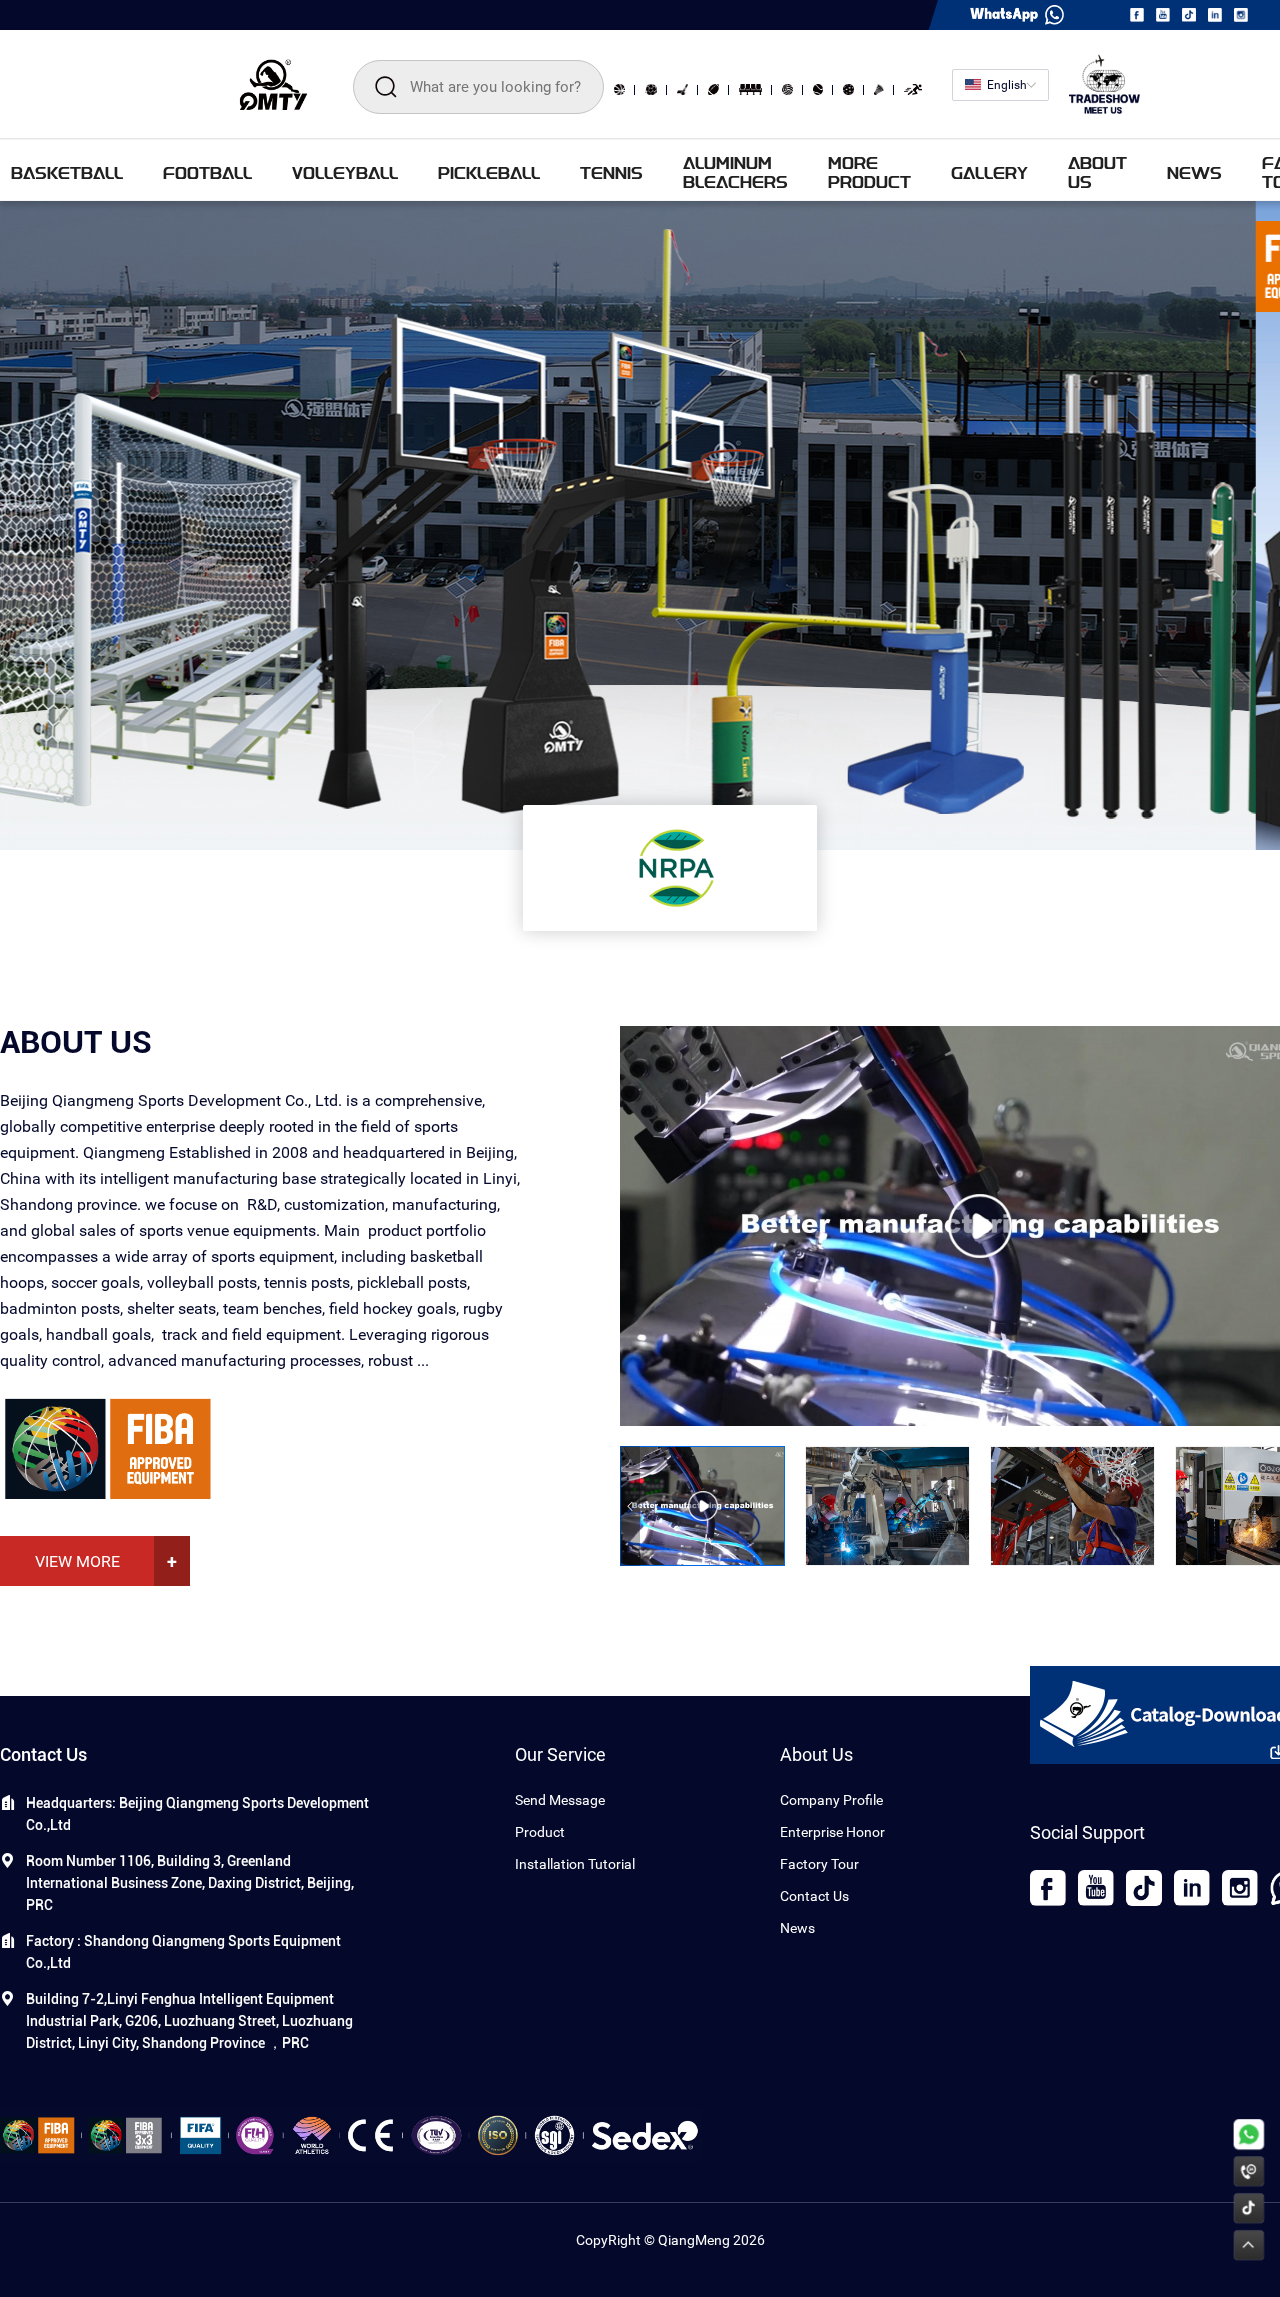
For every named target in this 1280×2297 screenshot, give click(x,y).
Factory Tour (819, 1864)
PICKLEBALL (489, 172)
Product (540, 1832)
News (797, 1928)
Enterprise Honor (832, 1832)
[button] (630, 1506)
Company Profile (831, 1800)
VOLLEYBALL (345, 172)
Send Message (560, 1800)
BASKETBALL (67, 172)
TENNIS (611, 172)
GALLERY (989, 172)
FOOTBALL (207, 172)
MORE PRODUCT (869, 172)
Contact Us (814, 1896)
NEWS (1194, 172)
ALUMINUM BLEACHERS (735, 172)
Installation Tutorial (575, 1864)
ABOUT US (1097, 172)
